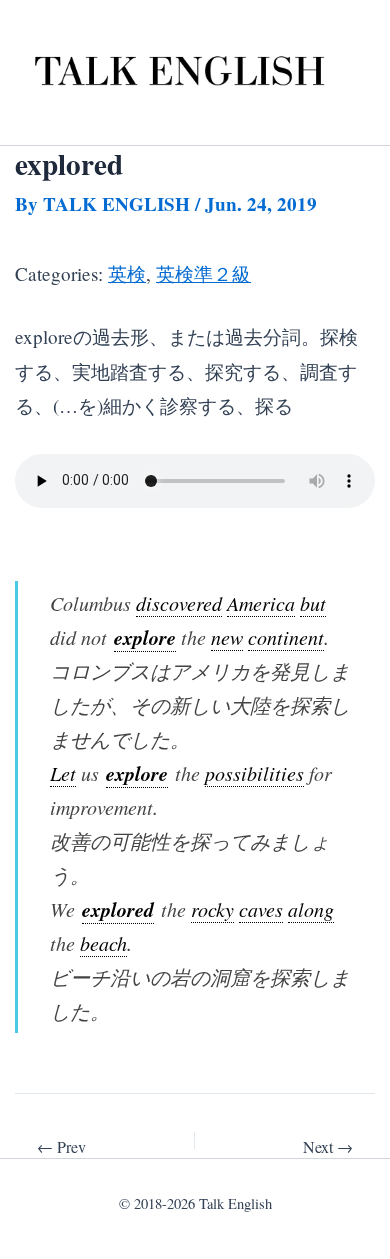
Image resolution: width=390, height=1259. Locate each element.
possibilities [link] (254, 773)
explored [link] (118, 909)
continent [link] (286, 637)
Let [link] (63, 773)
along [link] (311, 909)
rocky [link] (212, 909)
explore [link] (145, 637)
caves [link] (261, 909)
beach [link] (103, 943)
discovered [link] (179, 603)
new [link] (227, 637)
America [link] (261, 603)
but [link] (313, 603)
